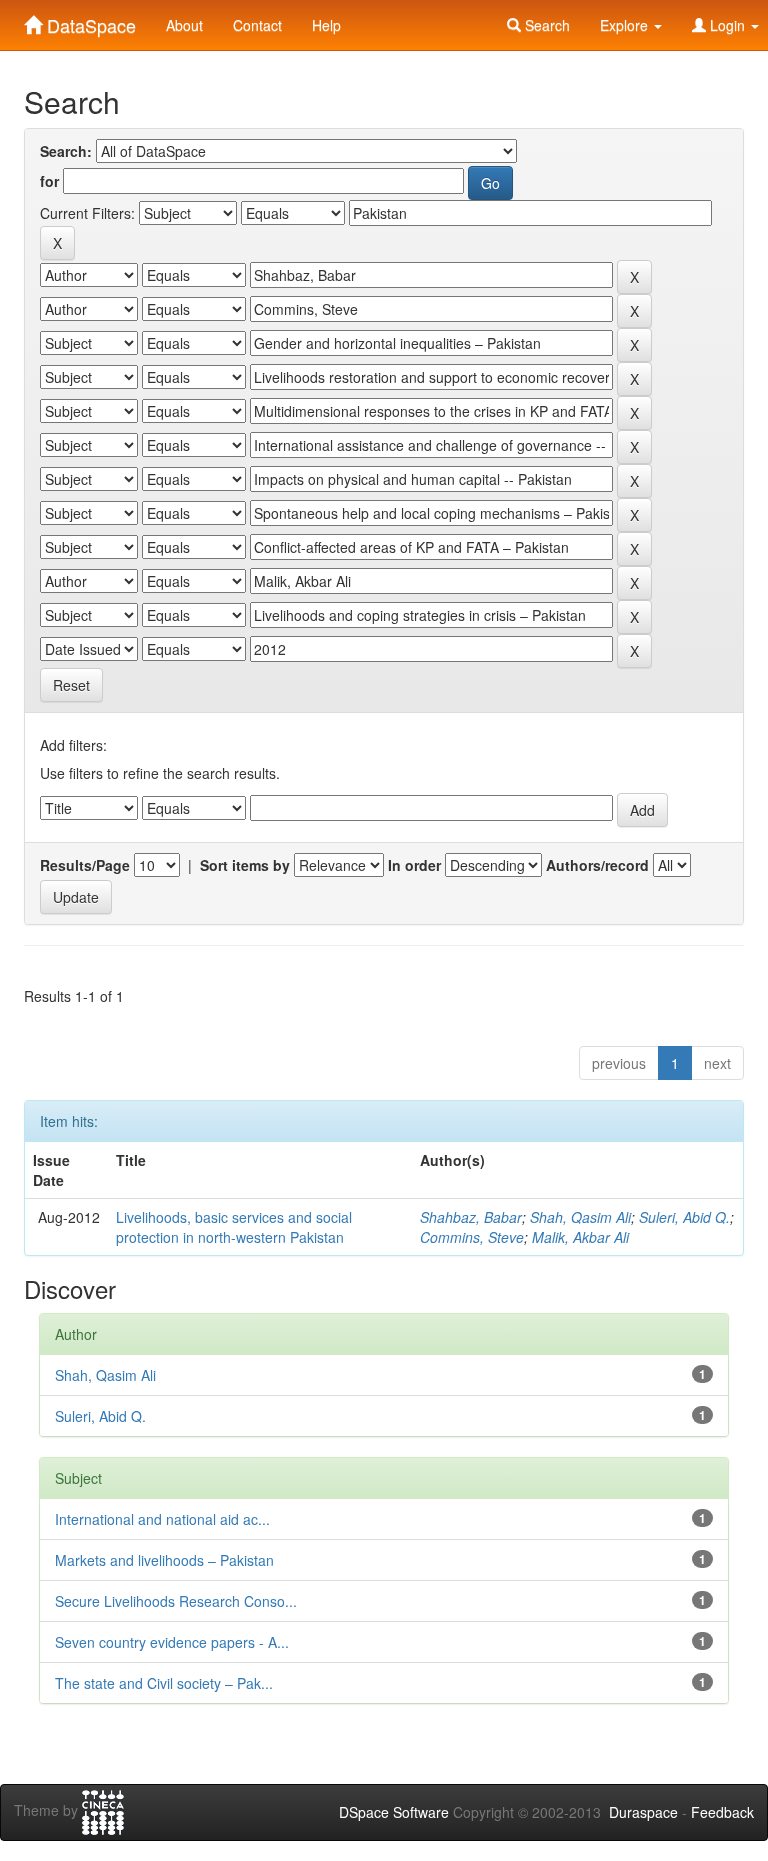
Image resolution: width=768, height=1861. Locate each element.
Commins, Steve (472, 1237)
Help (326, 25)
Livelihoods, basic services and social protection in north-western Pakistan (234, 1227)
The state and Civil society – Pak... (164, 1683)
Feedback (722, 1812)
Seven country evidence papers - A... (172, 1642)
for (49, 181)
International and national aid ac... (162, 1519)
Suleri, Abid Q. (684, 1217)
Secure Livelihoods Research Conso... (176, 1601)
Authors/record (597, 865)
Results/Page (85, 865)
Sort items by (245, 865)
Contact (257, 25)
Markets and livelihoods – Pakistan (164, 1560)
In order (414, 865)
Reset (71, 685)
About (184, 25)
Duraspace (643, 1812)
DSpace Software (394, 1812)
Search (545, 25)
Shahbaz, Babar (471, 1217)
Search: (66, 151)
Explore (626, 25)
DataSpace (89, 21)
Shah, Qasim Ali (580, 1217)
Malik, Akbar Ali (580, 1237)
